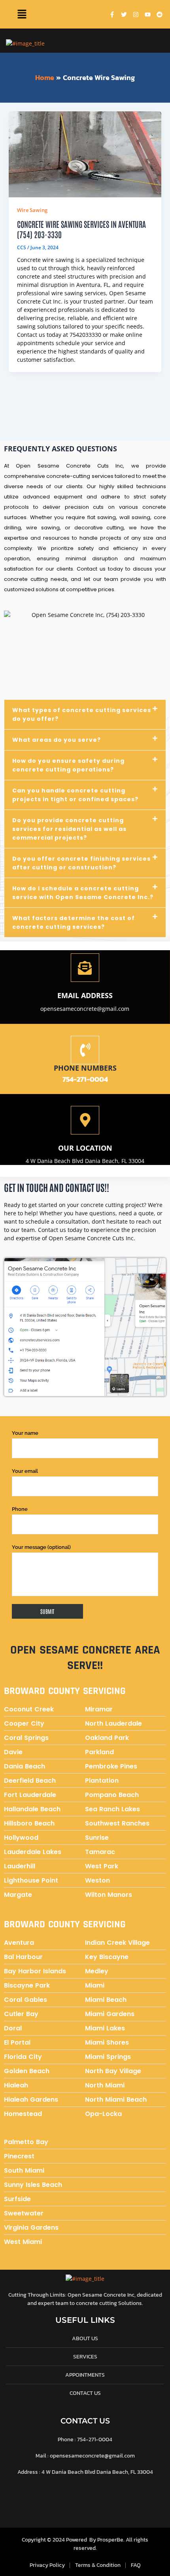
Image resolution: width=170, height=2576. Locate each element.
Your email (25, 1471)
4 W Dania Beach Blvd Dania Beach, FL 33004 (85, 1161)
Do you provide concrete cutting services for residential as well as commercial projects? (69, 829)
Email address (85, 995)
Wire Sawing (32, 210)
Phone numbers (85, 1068)
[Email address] (85, 968)
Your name (25, 1433)
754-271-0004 (85, 1079)
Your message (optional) (41, 1547)
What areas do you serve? (57, 740)
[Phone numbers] (85, 1050)
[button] (22, 14)
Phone (20, 1509)
